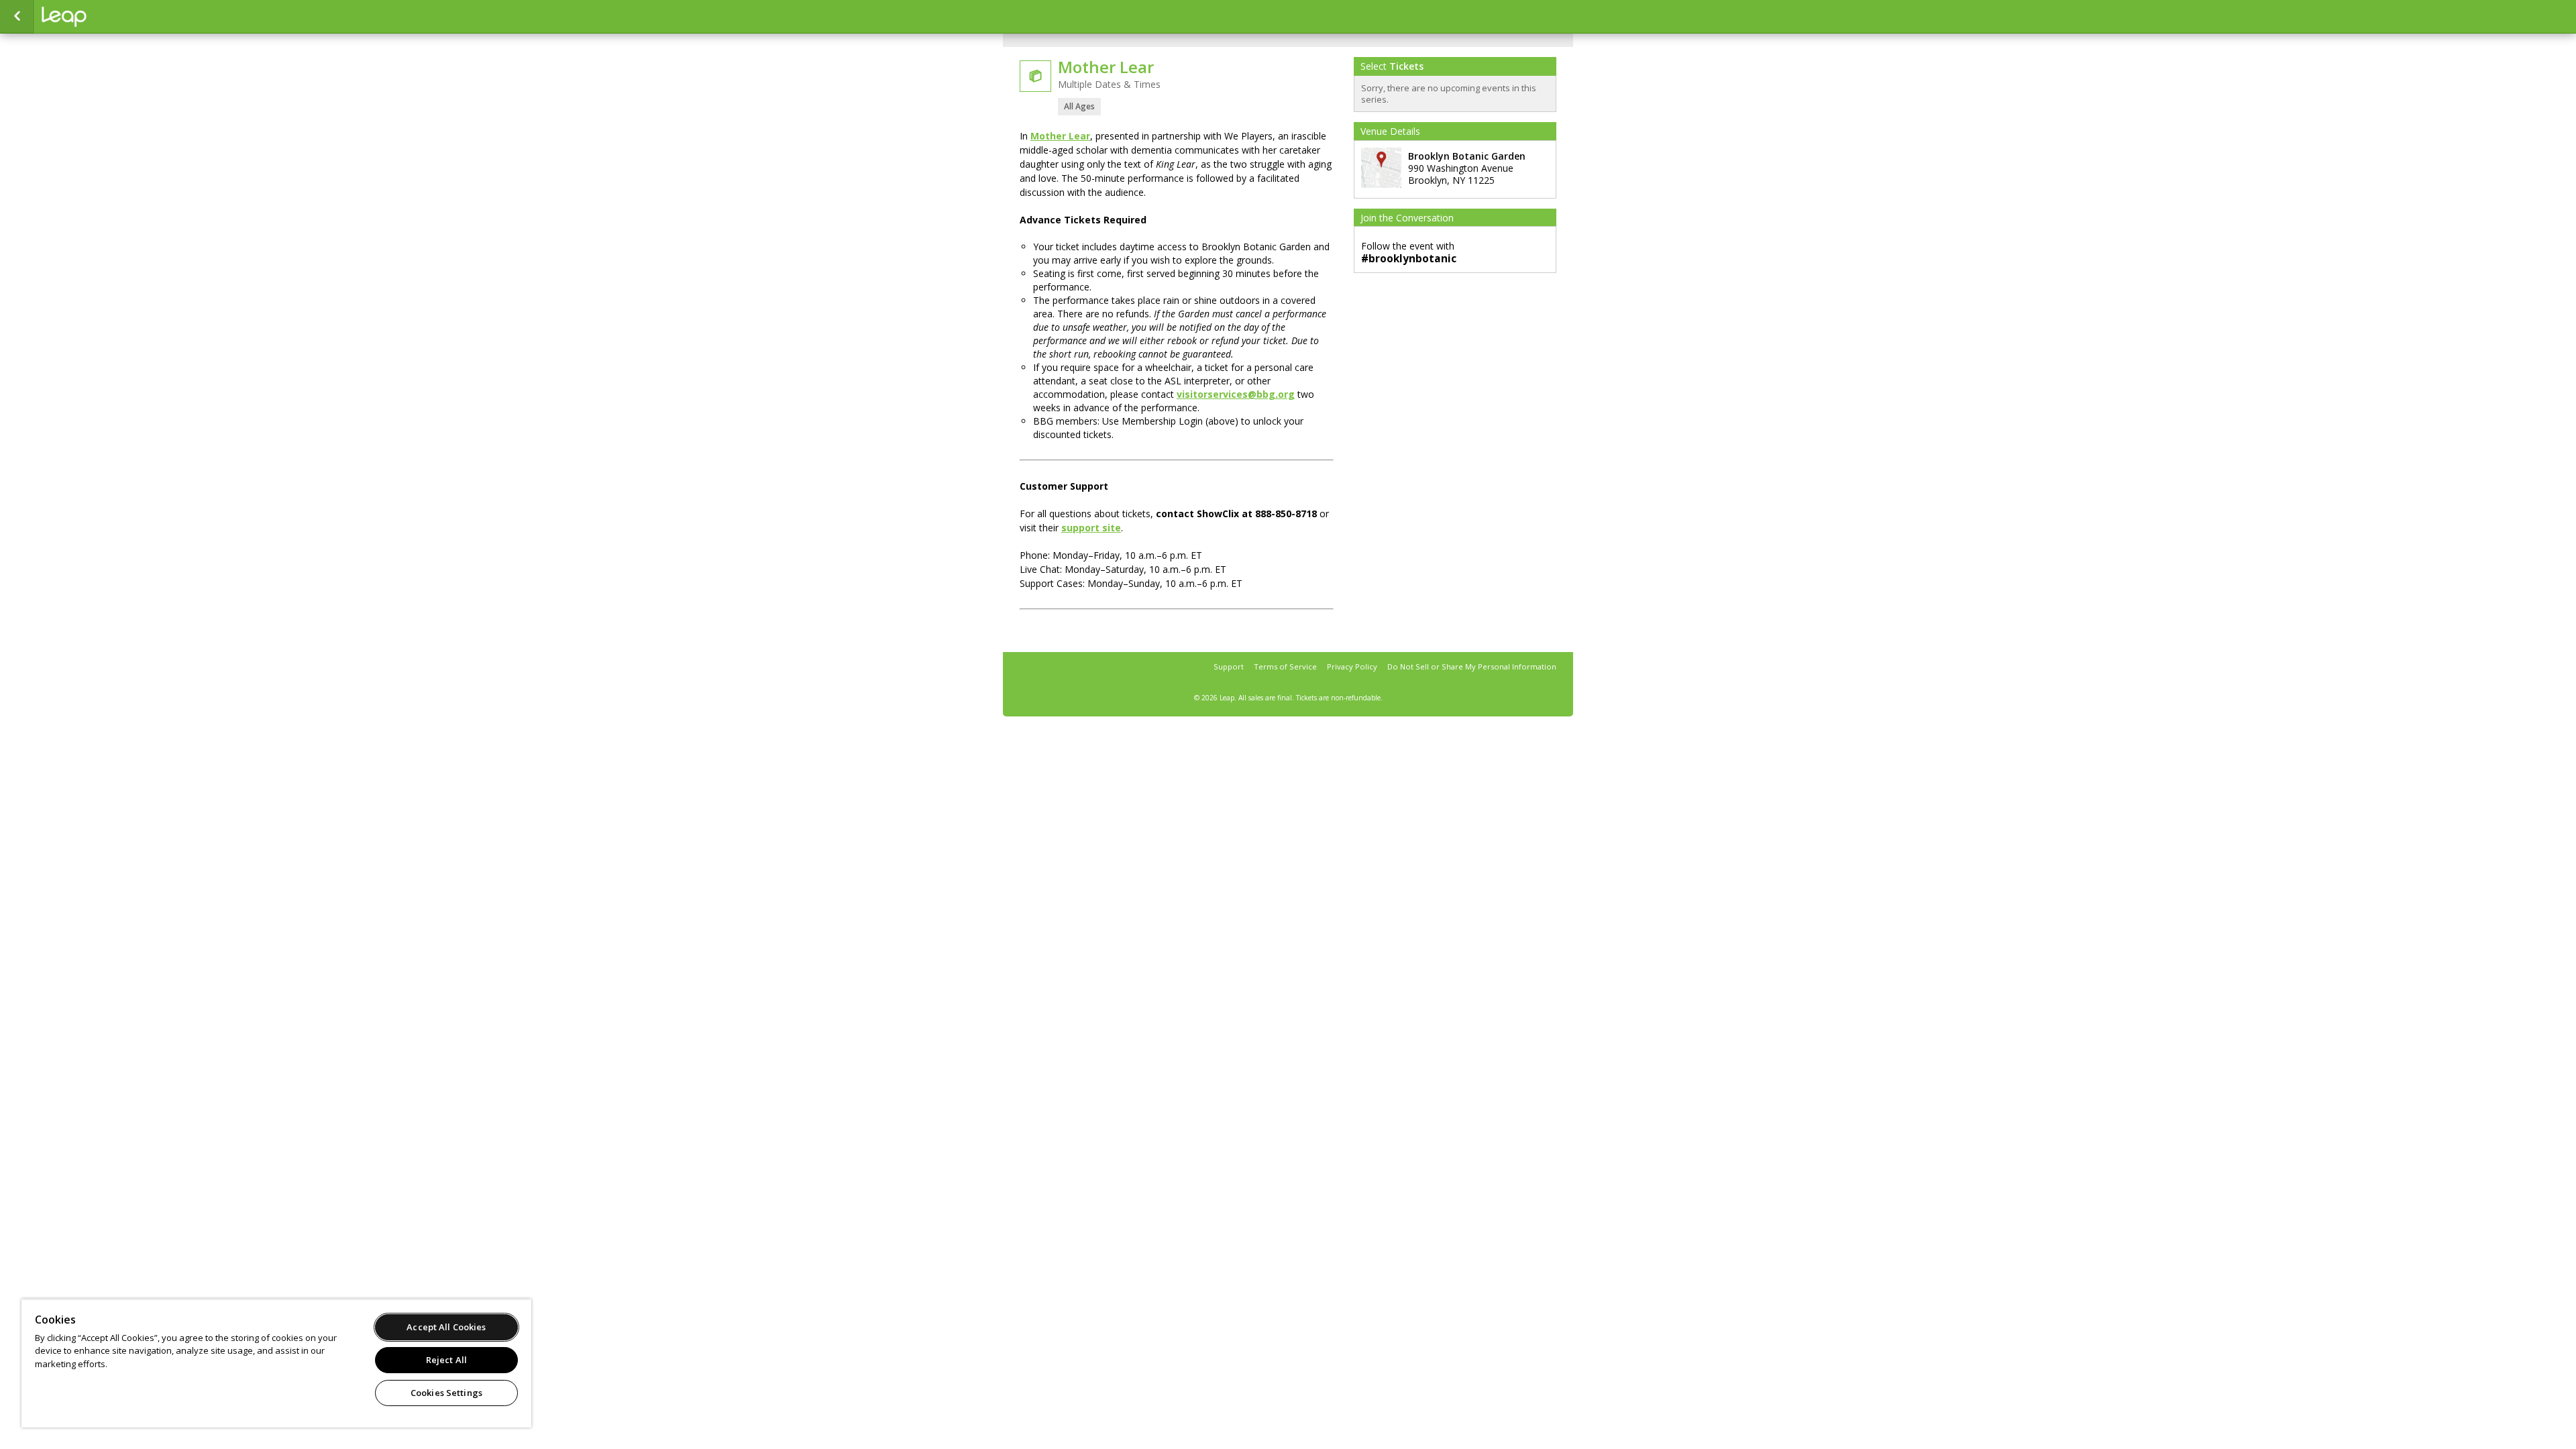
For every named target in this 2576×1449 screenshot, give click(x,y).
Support (1229, 666)
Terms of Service (1285, 666)
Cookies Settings (446, 1393)
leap (109, 17)
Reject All (446, 1360)
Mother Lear (1060, 136)
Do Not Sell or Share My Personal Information (1472, 666)
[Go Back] (17, 17)
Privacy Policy (1352, 666)
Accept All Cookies (446, 1327)
